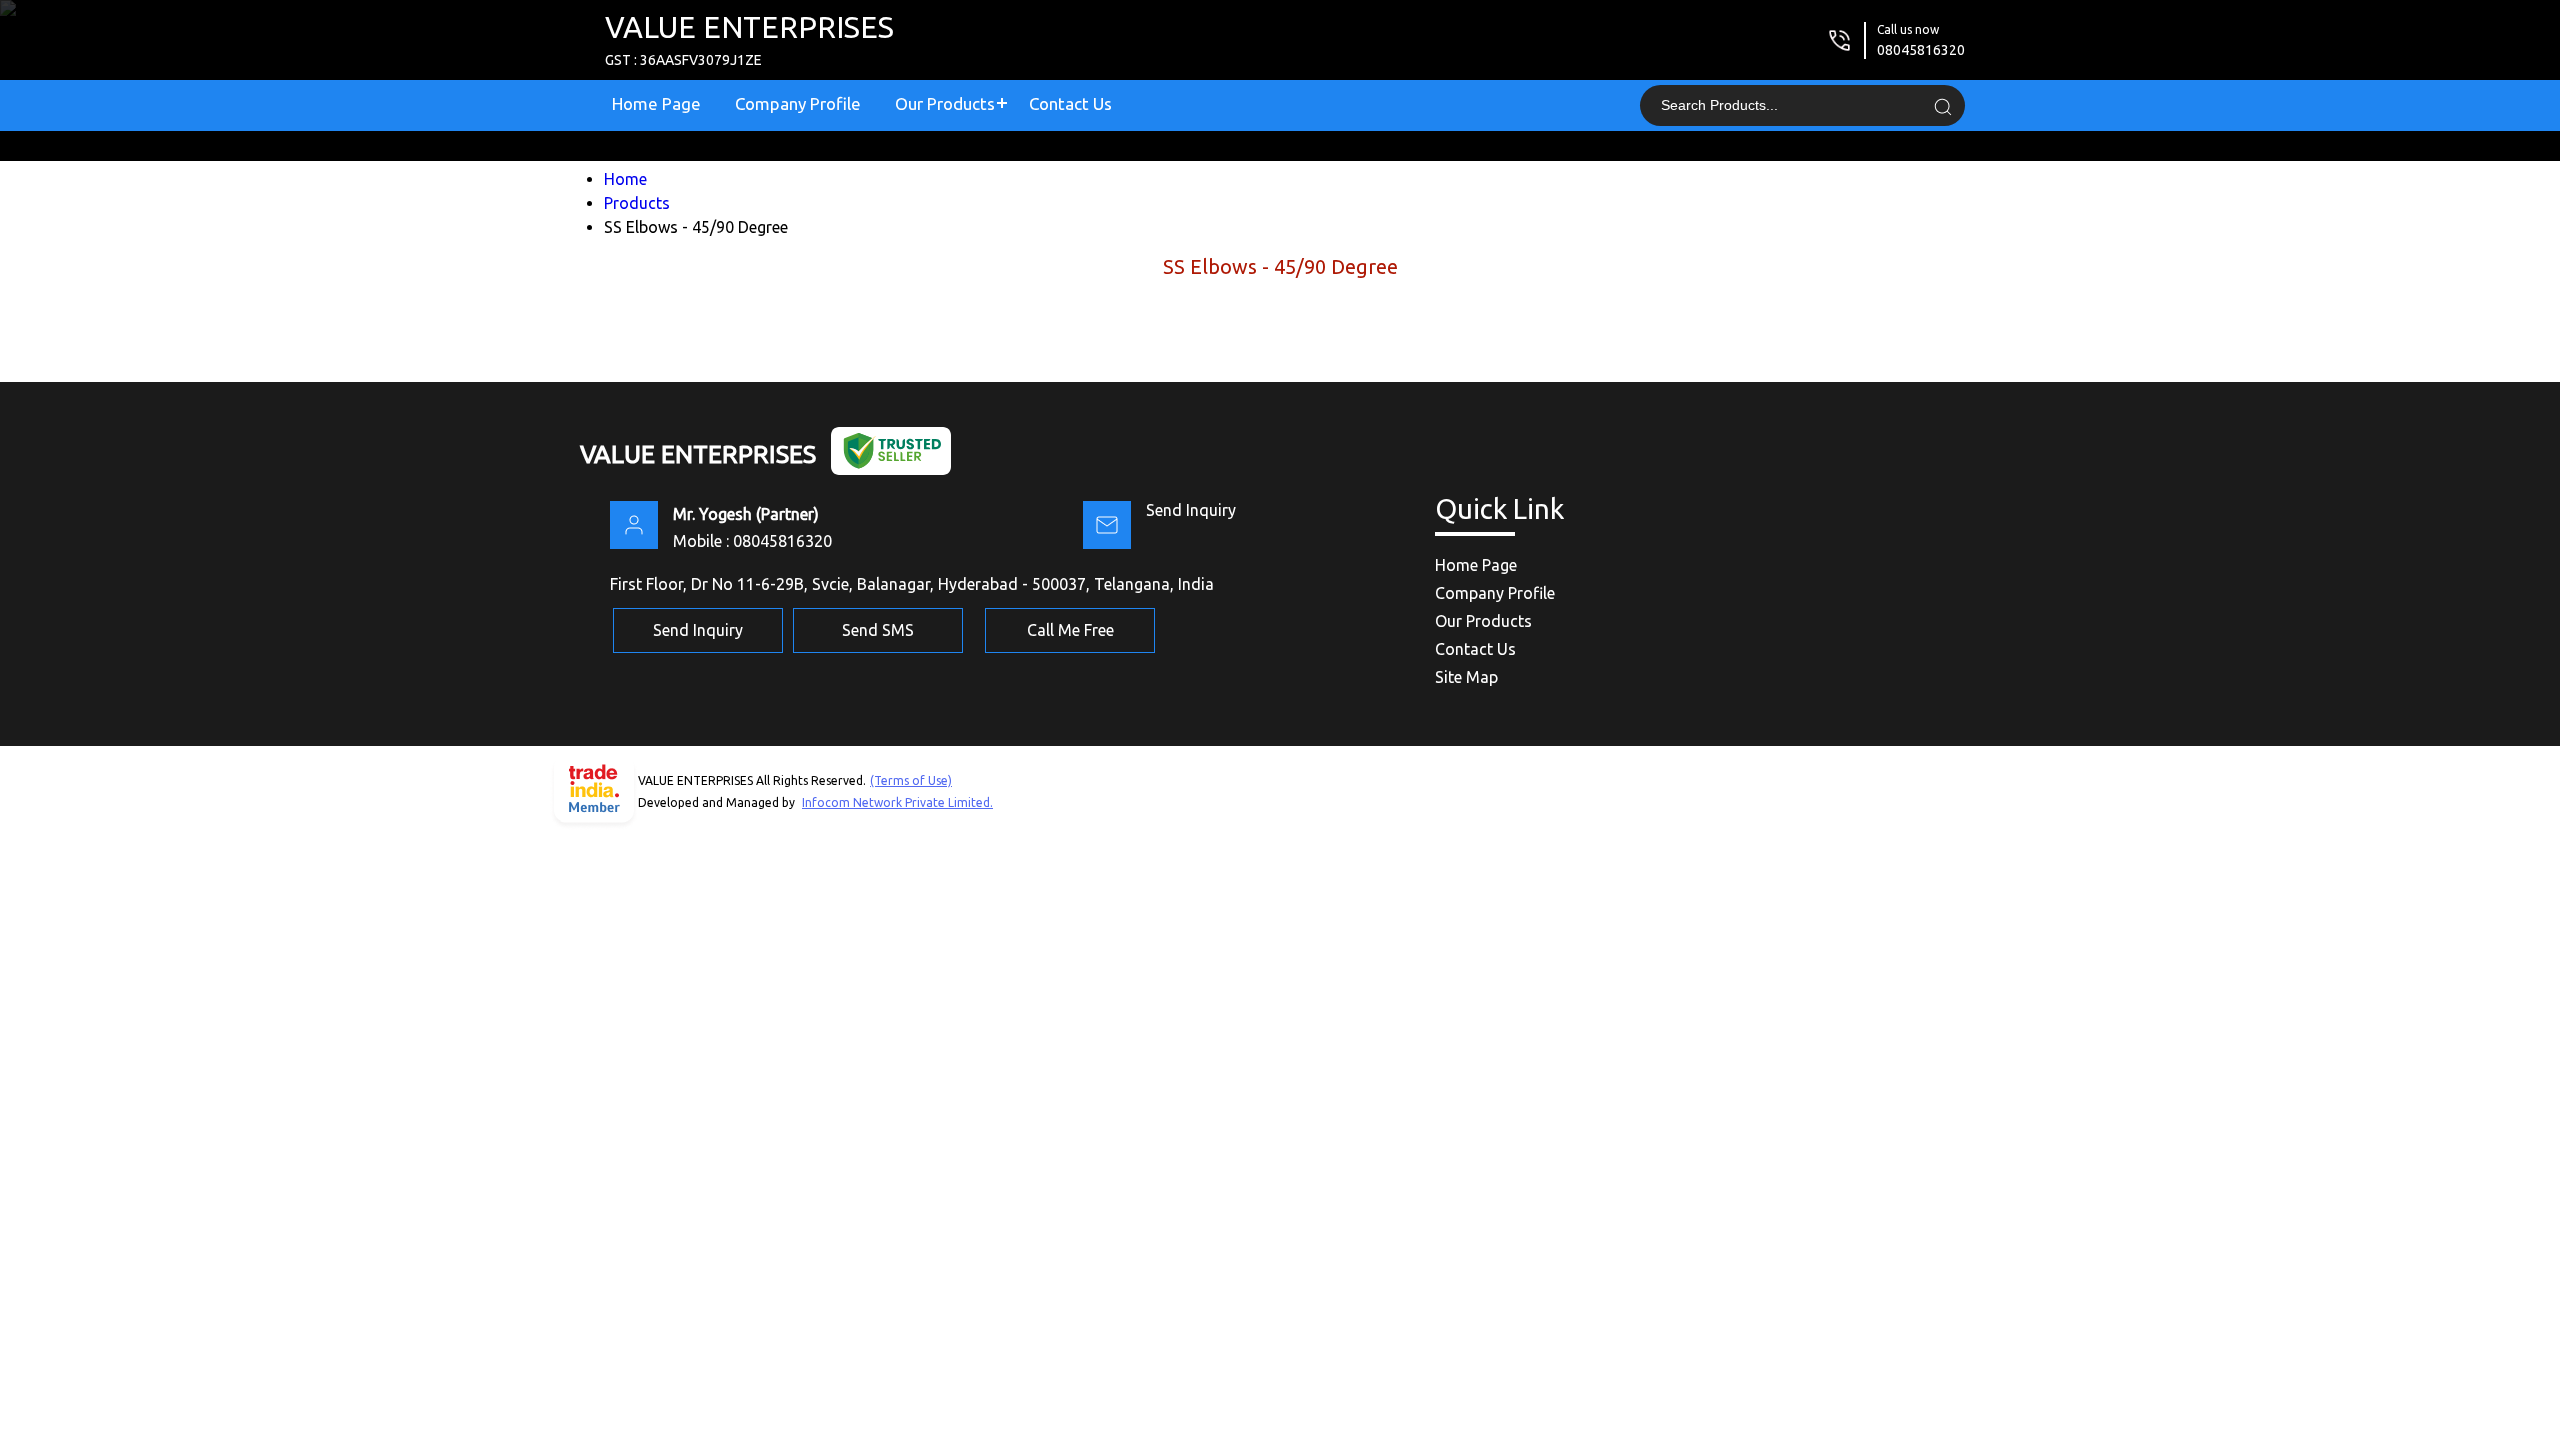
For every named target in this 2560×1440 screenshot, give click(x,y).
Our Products (945, 103)
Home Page (656, 103)
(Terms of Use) (911, 780)
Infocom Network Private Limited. (897, 802)
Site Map (1466, 677)
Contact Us (1070, 103)
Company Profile (798, 103)
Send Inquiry (1191, 510)
